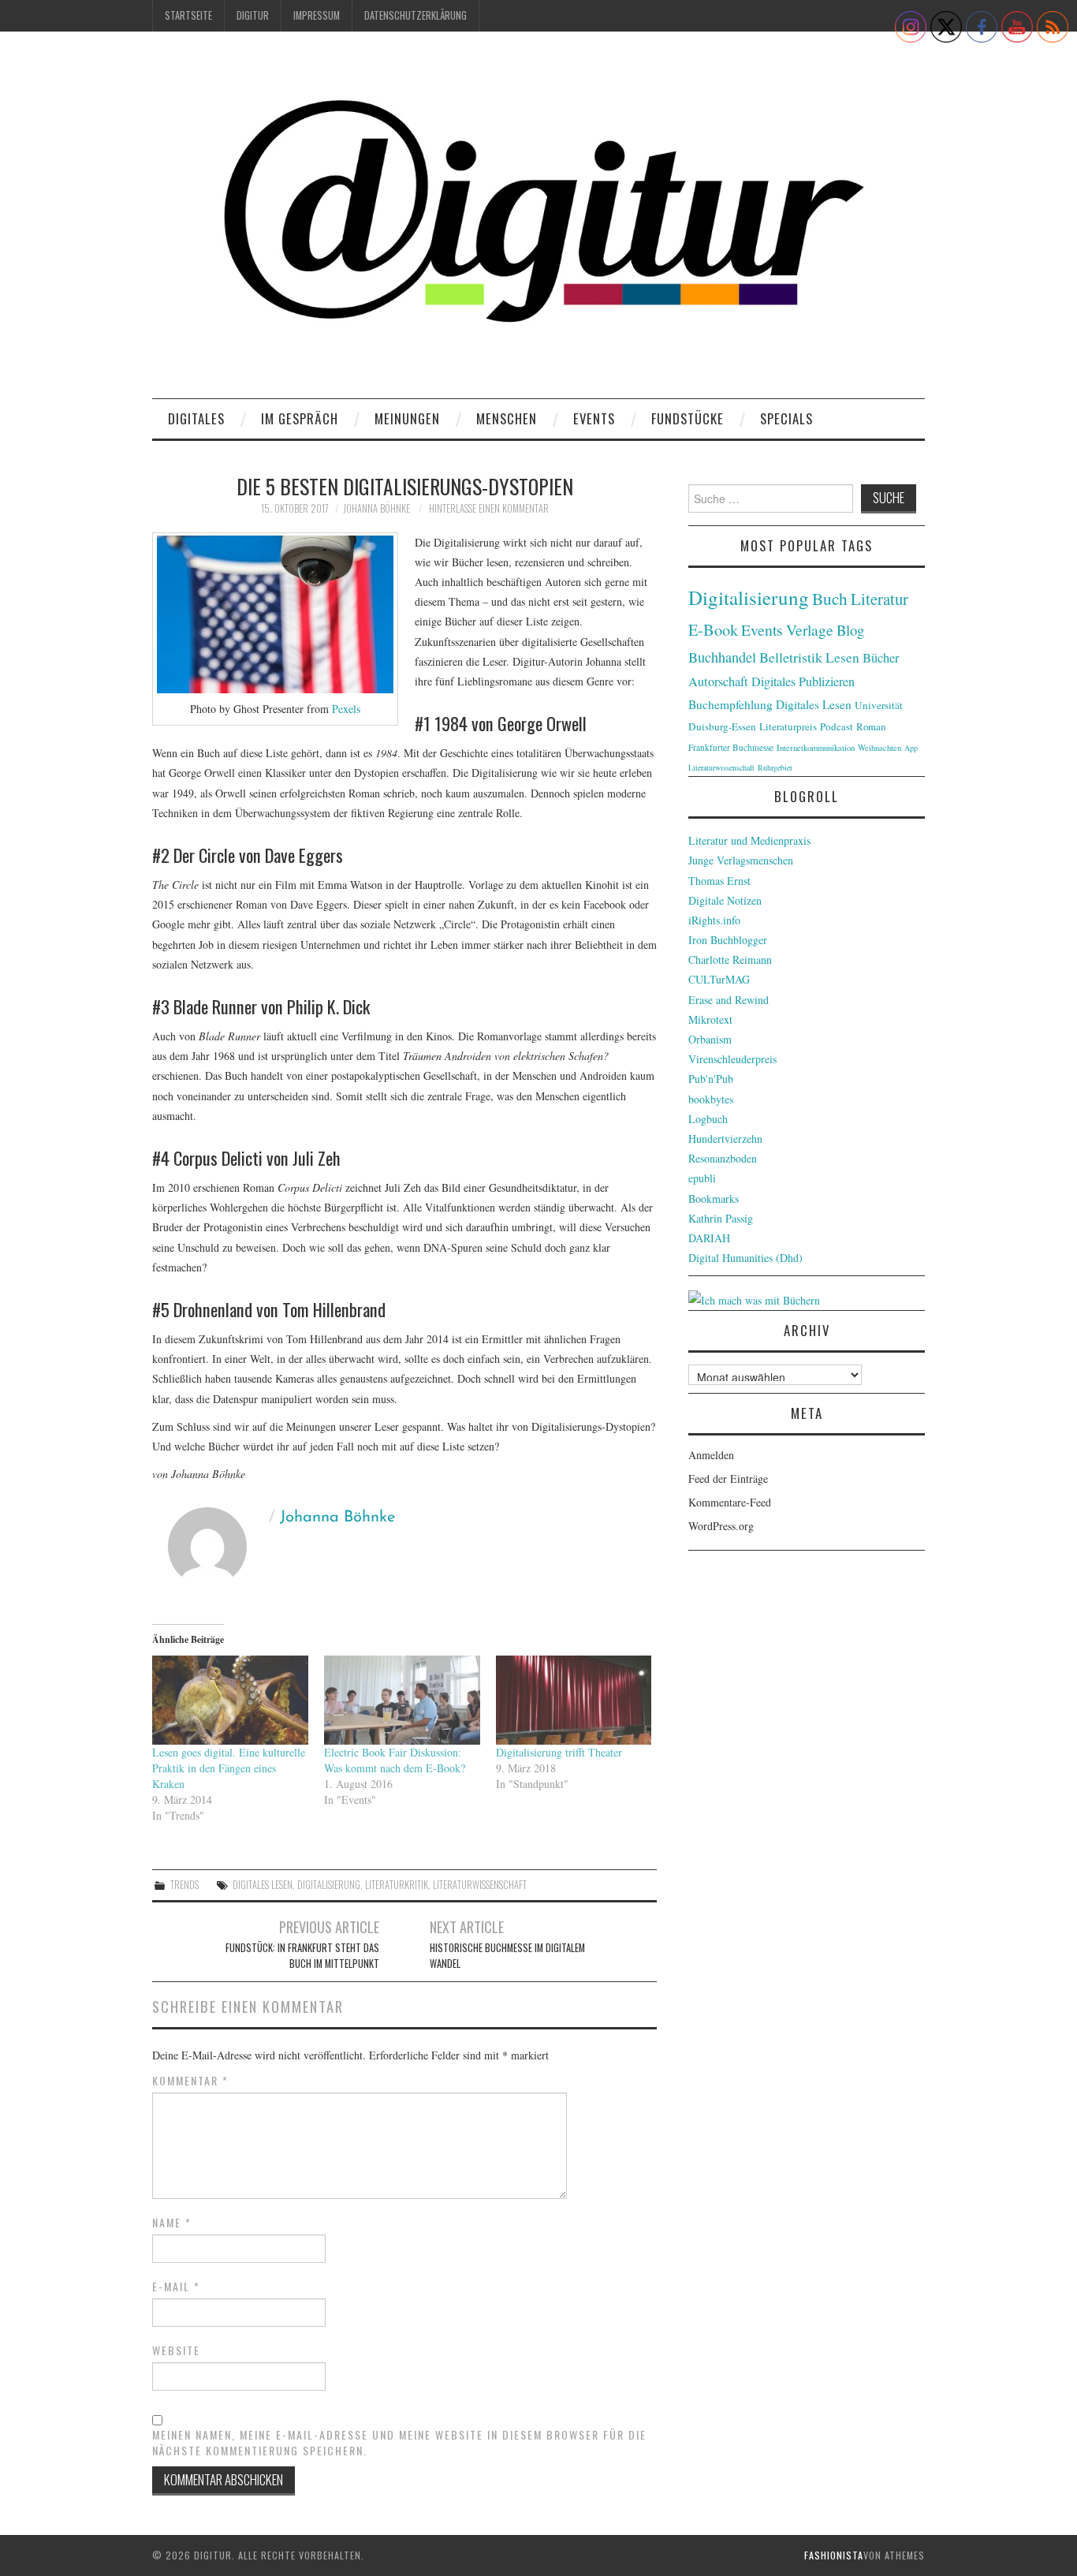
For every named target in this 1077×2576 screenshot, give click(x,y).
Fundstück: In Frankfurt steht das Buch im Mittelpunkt (302, 1956)
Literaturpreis (788, 726)
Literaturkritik (397, 1885)
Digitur (253, 15)
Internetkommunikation (816, 748)
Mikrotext (710, 1019)
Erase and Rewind (729, 1000)
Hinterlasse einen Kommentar (489, 508)
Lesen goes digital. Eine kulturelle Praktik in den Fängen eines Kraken (229, 1768)
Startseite (188, 15)
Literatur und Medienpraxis (749, 840)
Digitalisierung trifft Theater (559, 1752)
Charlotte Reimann (730, 959)
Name (172, 2223)
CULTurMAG (719, 979)
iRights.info (714, 920)
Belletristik (791, 657)
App (911, 748)
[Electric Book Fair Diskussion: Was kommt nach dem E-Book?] (402, 1700)
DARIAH (709, 1238)
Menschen (507, 418)
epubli (702, 1178)
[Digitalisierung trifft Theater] (574, 1700)
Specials (786, 418)
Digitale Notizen (725, 900)
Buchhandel (722, 657)
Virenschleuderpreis (732, 1059)
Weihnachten (879, 748)
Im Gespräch (300, 418)
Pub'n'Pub (711, 1079)
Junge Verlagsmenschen (741, 860)
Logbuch (708, 1119)
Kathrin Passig (721, 1218)
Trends (184, 1885)
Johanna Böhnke (376, 508)
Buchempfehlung (730, 704)
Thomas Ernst (719, 881)
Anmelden (711, 1455)
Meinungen (407, 418)
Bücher (881, 658)
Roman (871, 726)
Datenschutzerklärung (416, 15)
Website (176, 2350)
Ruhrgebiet (775, 767)
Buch (830, 598)
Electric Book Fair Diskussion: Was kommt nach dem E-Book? (395, 1760)
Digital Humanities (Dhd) (745, 1258)
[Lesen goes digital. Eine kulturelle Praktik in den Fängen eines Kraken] (230, 1700)
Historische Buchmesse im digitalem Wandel (507, 1956)
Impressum (317, 15)
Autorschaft (718, 681)
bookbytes (711, 1099)
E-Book (713, 629)
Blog (850, 630)
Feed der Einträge (728, 1478)
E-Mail (176, 2287)
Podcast (837, 726)
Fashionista (834, 2555)
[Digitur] (538, 220)
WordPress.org (721, 1526)
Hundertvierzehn (725, 1139)
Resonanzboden (723, 1158)
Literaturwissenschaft (480, 1885)
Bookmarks (714, 1198)
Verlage (810, 630)
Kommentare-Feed (730, 1502)
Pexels (346, 709)
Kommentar (190, 2081)
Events (594, 418)
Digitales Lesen (263, 1885)
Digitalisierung (329, 1885)
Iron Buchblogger (728, 940)
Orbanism (710, 1039)
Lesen (842, 657)
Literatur (879, 599)
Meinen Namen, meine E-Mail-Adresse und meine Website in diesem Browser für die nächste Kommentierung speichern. (399, 2443)
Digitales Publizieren (803, 681)
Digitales (196, 418)
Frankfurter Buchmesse (731, 747)
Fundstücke (688, 418)
